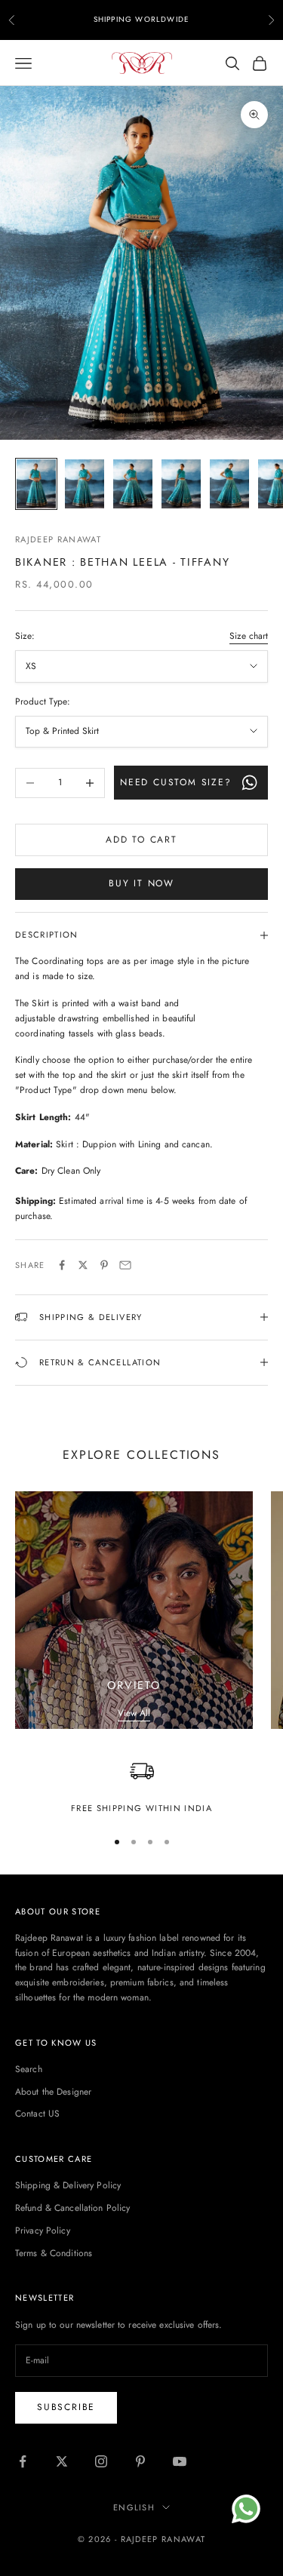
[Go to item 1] (36, 484)
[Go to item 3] (133, 484)
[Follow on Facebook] (23, 2461)
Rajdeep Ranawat (58, 539)
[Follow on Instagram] (101, 2461)
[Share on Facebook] (62, 1265)
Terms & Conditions (54, 2253)
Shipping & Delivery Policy (68, 2185)
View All (134, 1713)
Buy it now (141, 883)
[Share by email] (125, 1265)
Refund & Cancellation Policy (72, 2208)
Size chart (249, 636)
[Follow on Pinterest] (140, 2461)
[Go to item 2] (85, 484)
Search (29, 2069)
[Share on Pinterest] (104, 1265)
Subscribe (66, 2407)
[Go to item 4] (181, 484)
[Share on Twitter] (83, 1265)
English (134, 2507)
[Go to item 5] (229, 484)
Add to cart (141, 840)
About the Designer (53, 2092)
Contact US (37, 2114)
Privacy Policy (43, 2231)
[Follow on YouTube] (180, 2461)
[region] (141, 1787)
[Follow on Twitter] (62, 2461)
